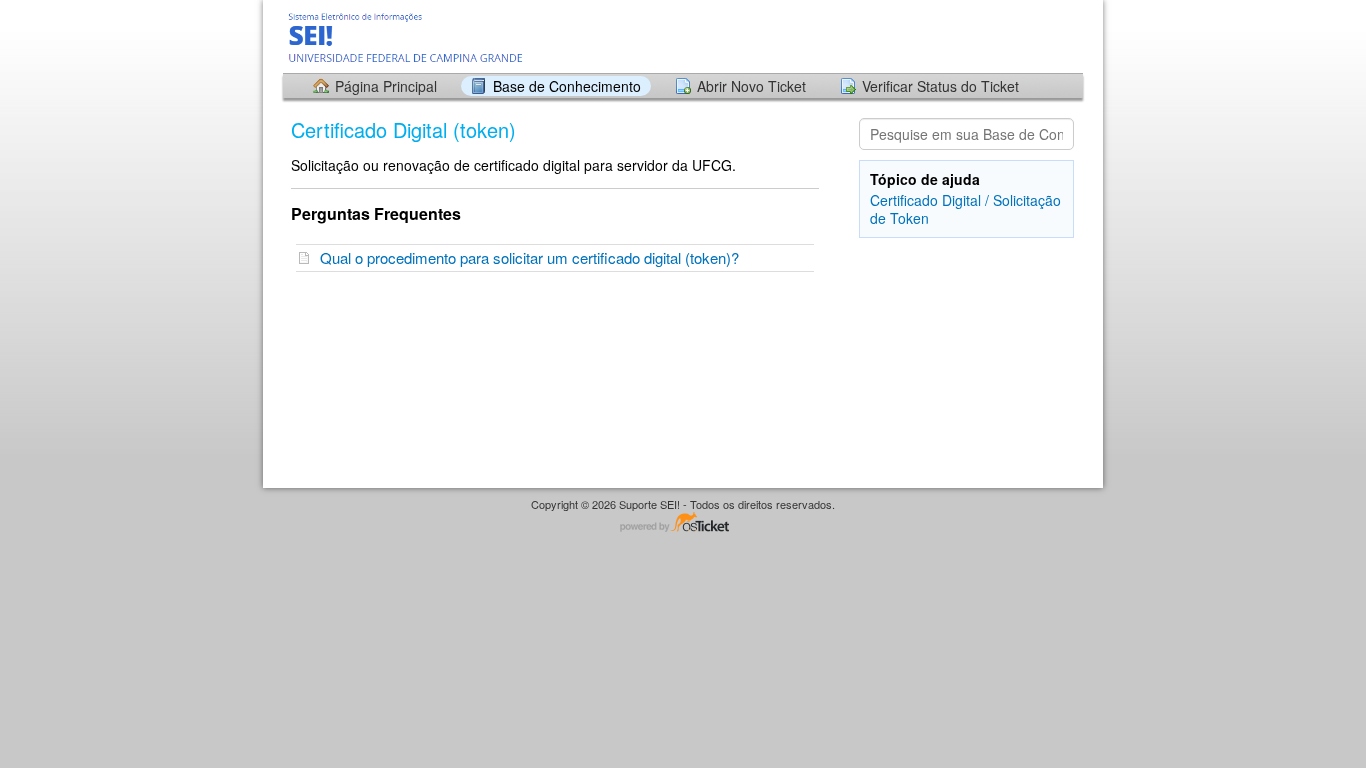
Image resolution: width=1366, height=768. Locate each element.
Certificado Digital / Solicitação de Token (965, 208)
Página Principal (386, 86)
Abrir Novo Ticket (751, 86)
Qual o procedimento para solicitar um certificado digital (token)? (533, 257)
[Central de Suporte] (407, 35)
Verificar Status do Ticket (940, 86)
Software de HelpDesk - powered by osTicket (683, 523)
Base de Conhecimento (567, 86)
